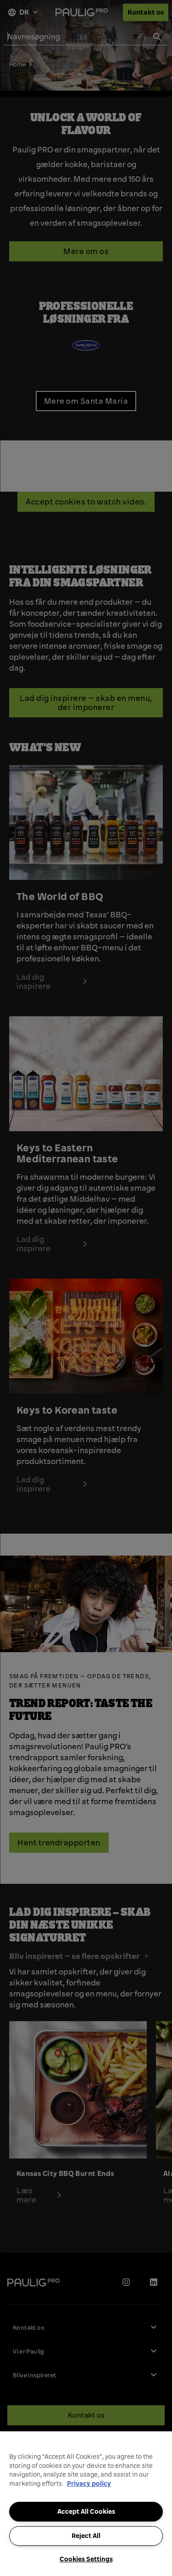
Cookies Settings (86, 2559)
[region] (86, 2504)
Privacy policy (89, 2484)
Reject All (86, 2536)
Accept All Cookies (86, 2511)
